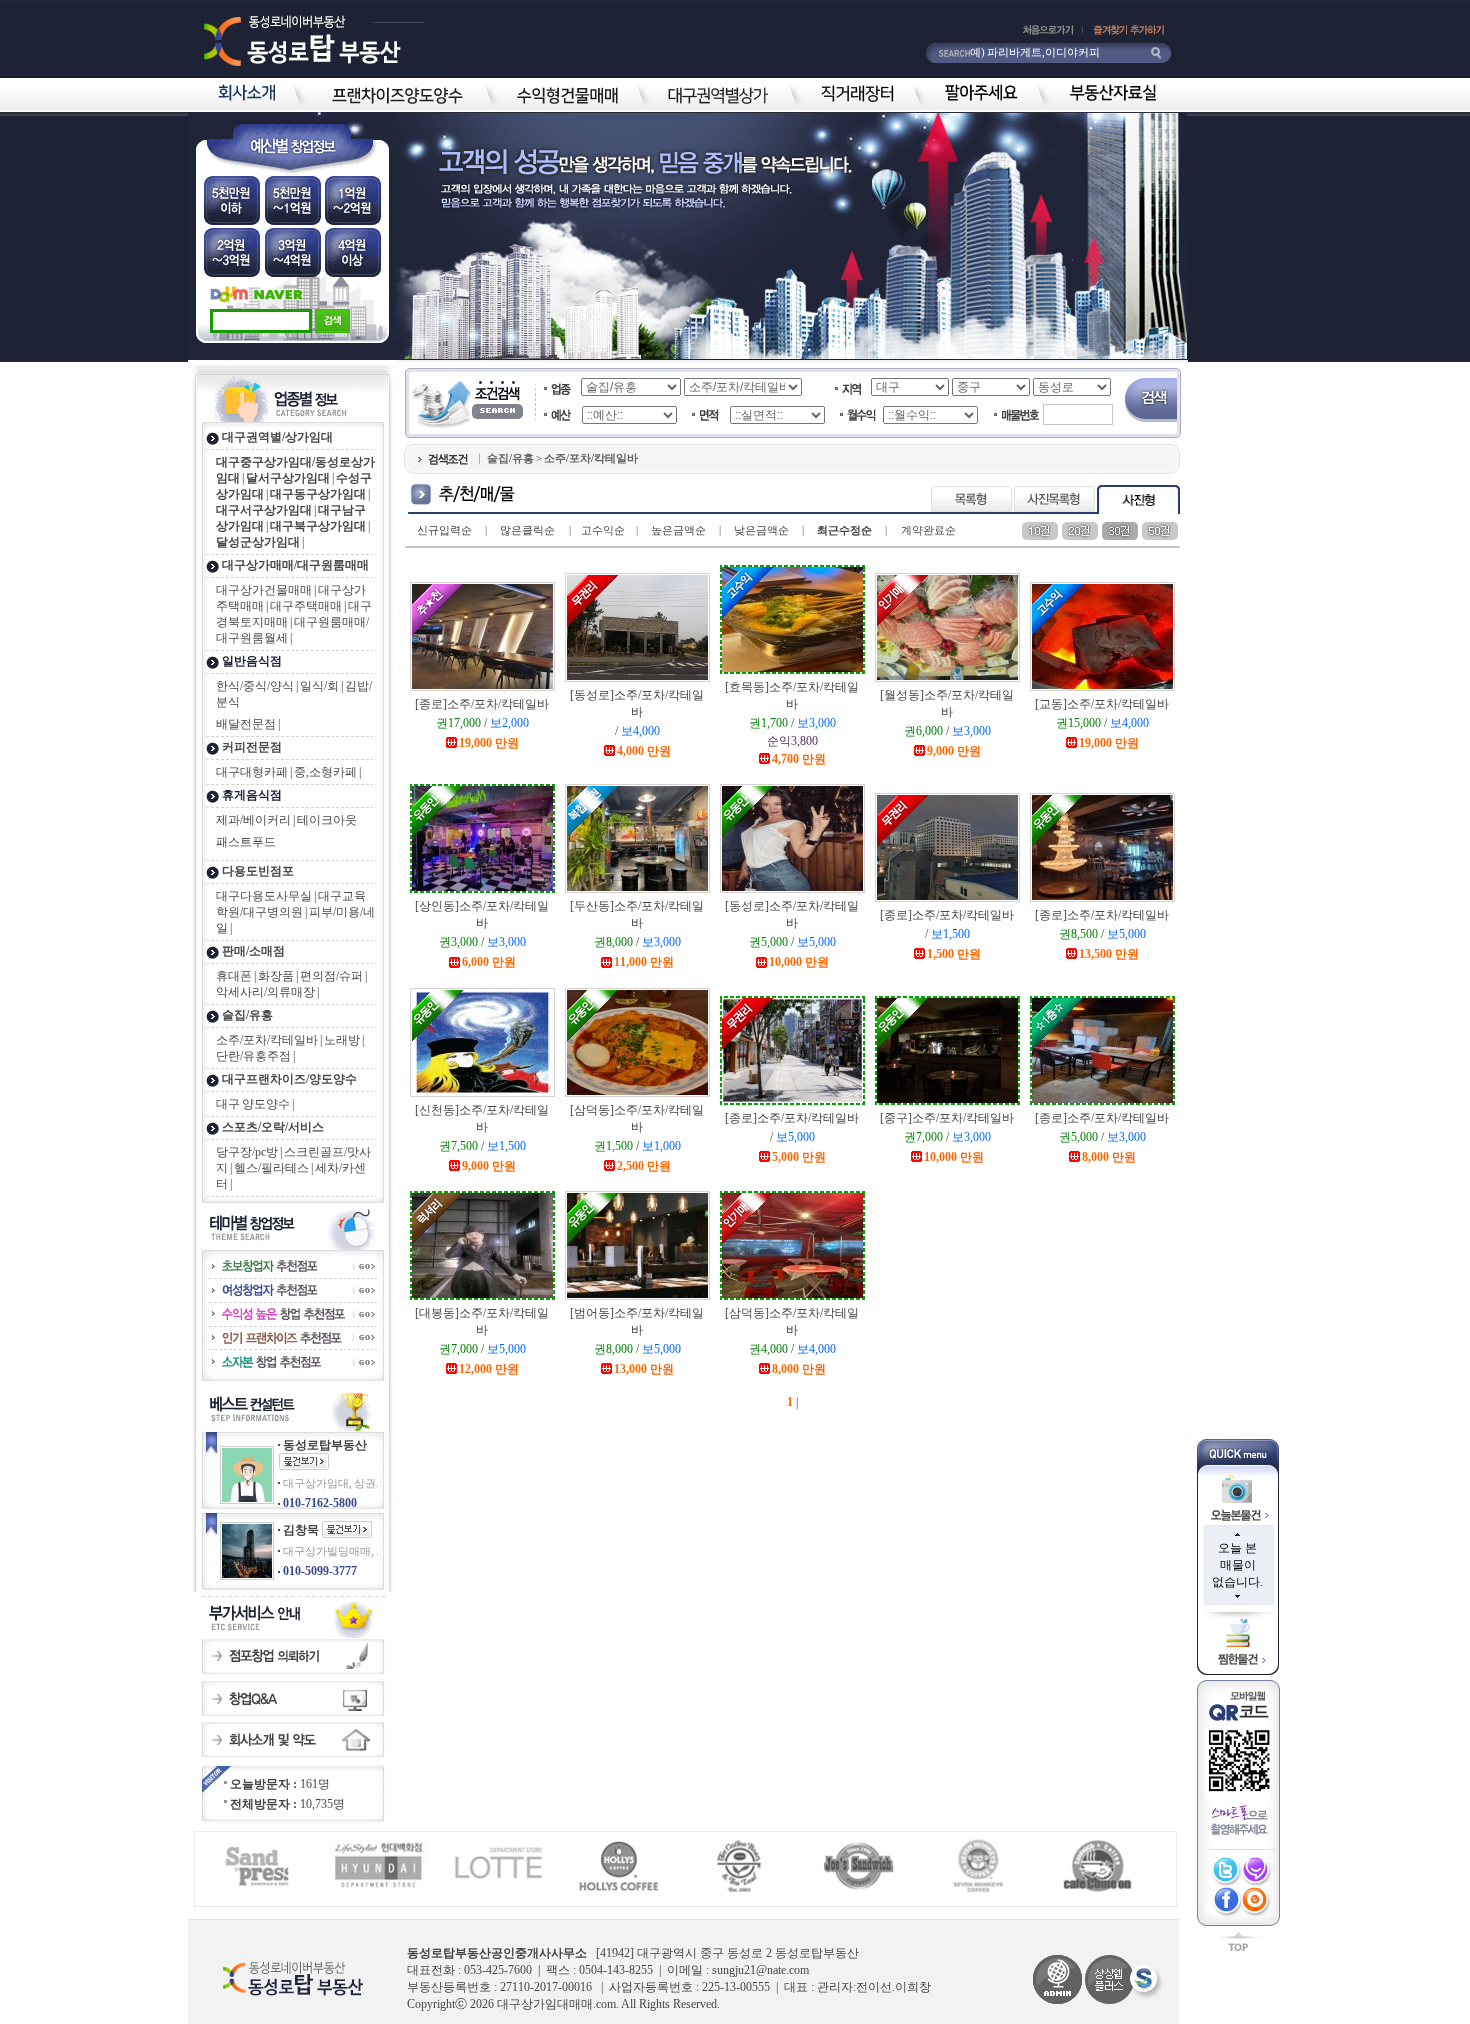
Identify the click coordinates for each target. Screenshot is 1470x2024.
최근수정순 (844, 530)
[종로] (482, 704)
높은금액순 (678, 530)
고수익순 (603, 530)
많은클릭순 (527, 530)
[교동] (1102, 704)
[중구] (947, 1118)
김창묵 (301, 1530)
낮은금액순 (761, 530)
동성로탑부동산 (325, 1445)
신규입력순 (444, 530)
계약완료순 (928, 530)
